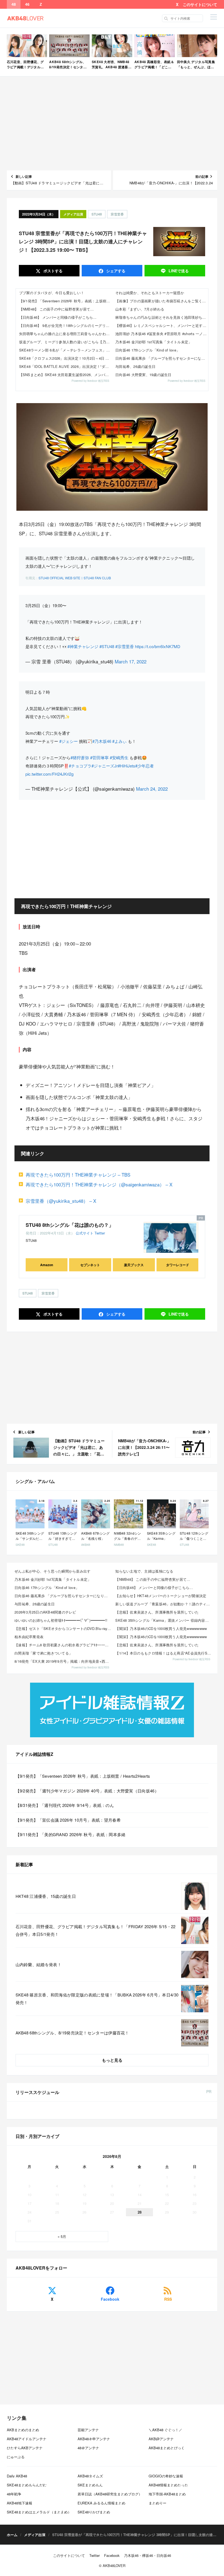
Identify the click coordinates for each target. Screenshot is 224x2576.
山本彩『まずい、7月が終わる (140, 309)
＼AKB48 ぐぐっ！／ (165, 2430)
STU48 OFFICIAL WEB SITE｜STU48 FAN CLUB (75, 578)
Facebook (110, 2299)
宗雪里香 (117, 214)
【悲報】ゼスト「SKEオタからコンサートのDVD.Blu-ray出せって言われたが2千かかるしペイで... (63, 1628)
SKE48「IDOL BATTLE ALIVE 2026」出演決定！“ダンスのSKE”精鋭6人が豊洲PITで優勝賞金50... (66, 366)
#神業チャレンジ (83, 646)
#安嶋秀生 (119, 757)
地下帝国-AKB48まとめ (167, 2494)
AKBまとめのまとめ (23, 2430)
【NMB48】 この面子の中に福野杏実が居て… (57, 309)
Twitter (100, 1233)
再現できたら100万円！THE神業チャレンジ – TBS (78, 1175)
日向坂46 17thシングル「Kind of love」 (148, 350)
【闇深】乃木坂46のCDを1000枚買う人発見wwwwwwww (161, 1628)
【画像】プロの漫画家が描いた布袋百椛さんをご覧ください (162, 301)
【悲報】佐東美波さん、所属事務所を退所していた (157, 1612)
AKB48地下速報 (20, 2503)
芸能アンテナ (88, 2430)
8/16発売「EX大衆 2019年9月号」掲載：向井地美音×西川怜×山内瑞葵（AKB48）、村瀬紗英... (63, 1661)
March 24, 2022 (152, 789)
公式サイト (85, 1233)
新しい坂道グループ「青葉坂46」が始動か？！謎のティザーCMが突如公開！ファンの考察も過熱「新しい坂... (164, 1604)
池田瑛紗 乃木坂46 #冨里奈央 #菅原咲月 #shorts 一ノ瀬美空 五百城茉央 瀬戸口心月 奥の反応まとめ (162, 334)
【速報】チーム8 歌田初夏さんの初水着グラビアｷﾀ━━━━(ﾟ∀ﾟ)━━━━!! (63, 1645)
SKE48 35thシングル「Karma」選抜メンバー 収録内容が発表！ (164, 1620)
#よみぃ (120, 741)
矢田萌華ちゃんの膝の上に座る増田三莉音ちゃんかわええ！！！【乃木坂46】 (66, 334)
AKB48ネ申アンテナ (94, 2439)
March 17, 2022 (131, 661)
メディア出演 (73, 214)
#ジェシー (69, 741)
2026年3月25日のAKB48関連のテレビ (45, 1612)
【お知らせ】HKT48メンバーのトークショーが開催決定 (161, 1596)
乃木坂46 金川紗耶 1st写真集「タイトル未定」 (154, 342)
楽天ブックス (134, 1265)
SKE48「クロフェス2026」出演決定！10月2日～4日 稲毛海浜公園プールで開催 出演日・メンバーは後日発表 (66, 358)
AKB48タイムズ (90, 2476)
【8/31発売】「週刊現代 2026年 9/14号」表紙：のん (65, 1805)
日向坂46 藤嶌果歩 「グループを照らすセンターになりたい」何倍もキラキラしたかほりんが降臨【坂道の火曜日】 (162, 358)
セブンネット (90, 1265)
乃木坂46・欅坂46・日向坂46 (148, 2555)
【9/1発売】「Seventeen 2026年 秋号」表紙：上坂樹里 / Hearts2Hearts (66, 301)
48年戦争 (14, 2494)
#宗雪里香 (125, 646)
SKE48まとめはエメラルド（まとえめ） (39, 2512)
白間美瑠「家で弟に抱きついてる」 (43, 1653)
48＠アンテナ (88, 2448)
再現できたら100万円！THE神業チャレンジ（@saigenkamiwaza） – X (99, 1184)
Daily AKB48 (17, 2476)
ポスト (52, 271)
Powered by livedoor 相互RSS (90, 381)
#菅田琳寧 (99, 757)
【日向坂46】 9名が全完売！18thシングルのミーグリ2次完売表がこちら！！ (66, 325)
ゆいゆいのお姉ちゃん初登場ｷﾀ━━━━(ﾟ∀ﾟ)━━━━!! (61, 1620)
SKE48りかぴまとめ (94, 2512)
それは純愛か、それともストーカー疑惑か (150, 293)
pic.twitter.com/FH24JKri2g (49, 774)
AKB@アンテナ (161, 2439)
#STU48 (107, 646)
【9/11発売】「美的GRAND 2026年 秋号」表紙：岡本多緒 (71, 1834)
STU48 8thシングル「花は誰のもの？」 (70, 1225)
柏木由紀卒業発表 (29, 1637)
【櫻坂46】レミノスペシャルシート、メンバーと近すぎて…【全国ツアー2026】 (162, 325)
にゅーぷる (16, 2457)
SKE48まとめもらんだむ (27, 2485)
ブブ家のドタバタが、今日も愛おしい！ (52, 293)
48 (14, 4)
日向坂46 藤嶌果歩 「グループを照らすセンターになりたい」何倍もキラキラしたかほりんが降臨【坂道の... (63, 1596)
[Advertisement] (112, 123)
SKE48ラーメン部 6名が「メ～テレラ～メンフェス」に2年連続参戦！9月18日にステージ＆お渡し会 (66, 350)
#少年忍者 (145, 766)
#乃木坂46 (102, 741)
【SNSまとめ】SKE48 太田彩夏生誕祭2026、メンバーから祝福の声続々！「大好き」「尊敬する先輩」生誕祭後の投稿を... (66, 375)
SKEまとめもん (90, 2485)
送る (179, 271)
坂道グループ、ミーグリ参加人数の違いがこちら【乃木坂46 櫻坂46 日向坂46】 (66, 342)
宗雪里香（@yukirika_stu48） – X (61, 1201)
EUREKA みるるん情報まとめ (101, 2503)
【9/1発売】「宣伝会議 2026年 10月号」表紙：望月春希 (68, 1820)
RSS (168, 2299)
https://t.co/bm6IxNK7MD (158, 646)
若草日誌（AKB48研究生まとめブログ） (110, 2494)
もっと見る (112, 2060)
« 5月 (62, 2236)
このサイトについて (200, 4)
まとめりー (157, 2503)
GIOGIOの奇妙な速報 (166, 2476)
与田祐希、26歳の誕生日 (135, 366)
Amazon (47, 1265)
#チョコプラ (80, 766)
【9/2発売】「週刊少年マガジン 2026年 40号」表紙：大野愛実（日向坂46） (87, 1791)
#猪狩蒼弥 (80, 757)
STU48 (97, 214)
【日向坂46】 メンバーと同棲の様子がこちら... (58, 317)
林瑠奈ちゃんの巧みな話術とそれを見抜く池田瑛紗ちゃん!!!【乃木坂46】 (162, 317)
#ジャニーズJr (105, 766)
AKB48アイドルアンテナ (27, 2439)
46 (27, 4)
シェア (115, 271)
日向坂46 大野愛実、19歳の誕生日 (143, 375)
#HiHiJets (126, 766)
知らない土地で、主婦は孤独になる (144, 1571)
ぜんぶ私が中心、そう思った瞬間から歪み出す (52, 1571)
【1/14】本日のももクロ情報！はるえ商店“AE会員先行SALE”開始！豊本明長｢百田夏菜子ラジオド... (164, 1653)
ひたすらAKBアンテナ (25, 2448)
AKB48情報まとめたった (168, 2485)
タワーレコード (178, 1265)
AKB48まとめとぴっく (167, 2448)
